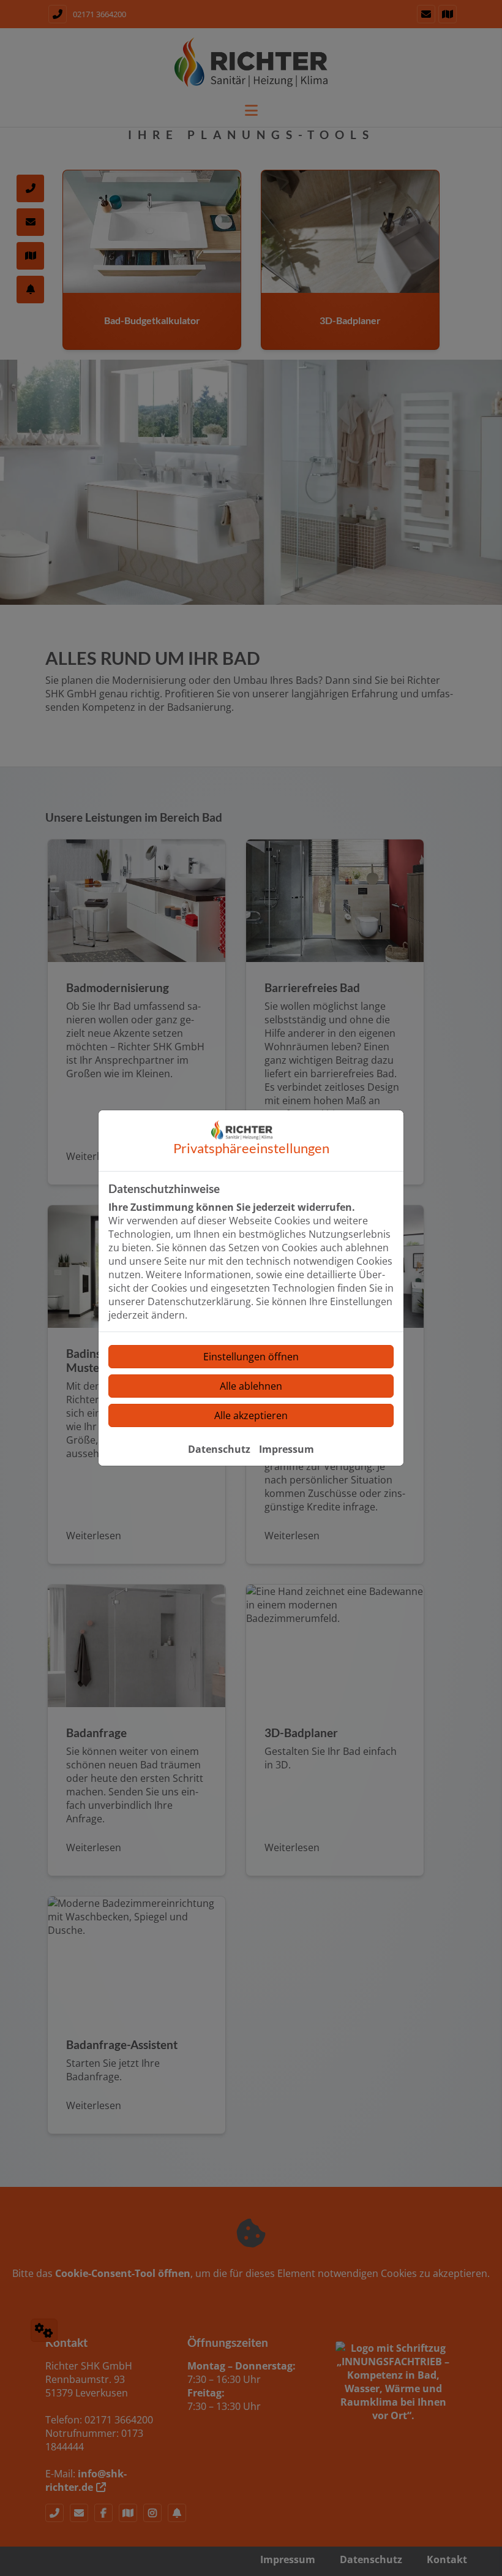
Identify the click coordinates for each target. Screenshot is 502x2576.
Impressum (287, 1449)
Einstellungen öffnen (251, 1357)
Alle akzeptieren (251, 1415)
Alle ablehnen (251, 1386)
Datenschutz (219, 1449)
